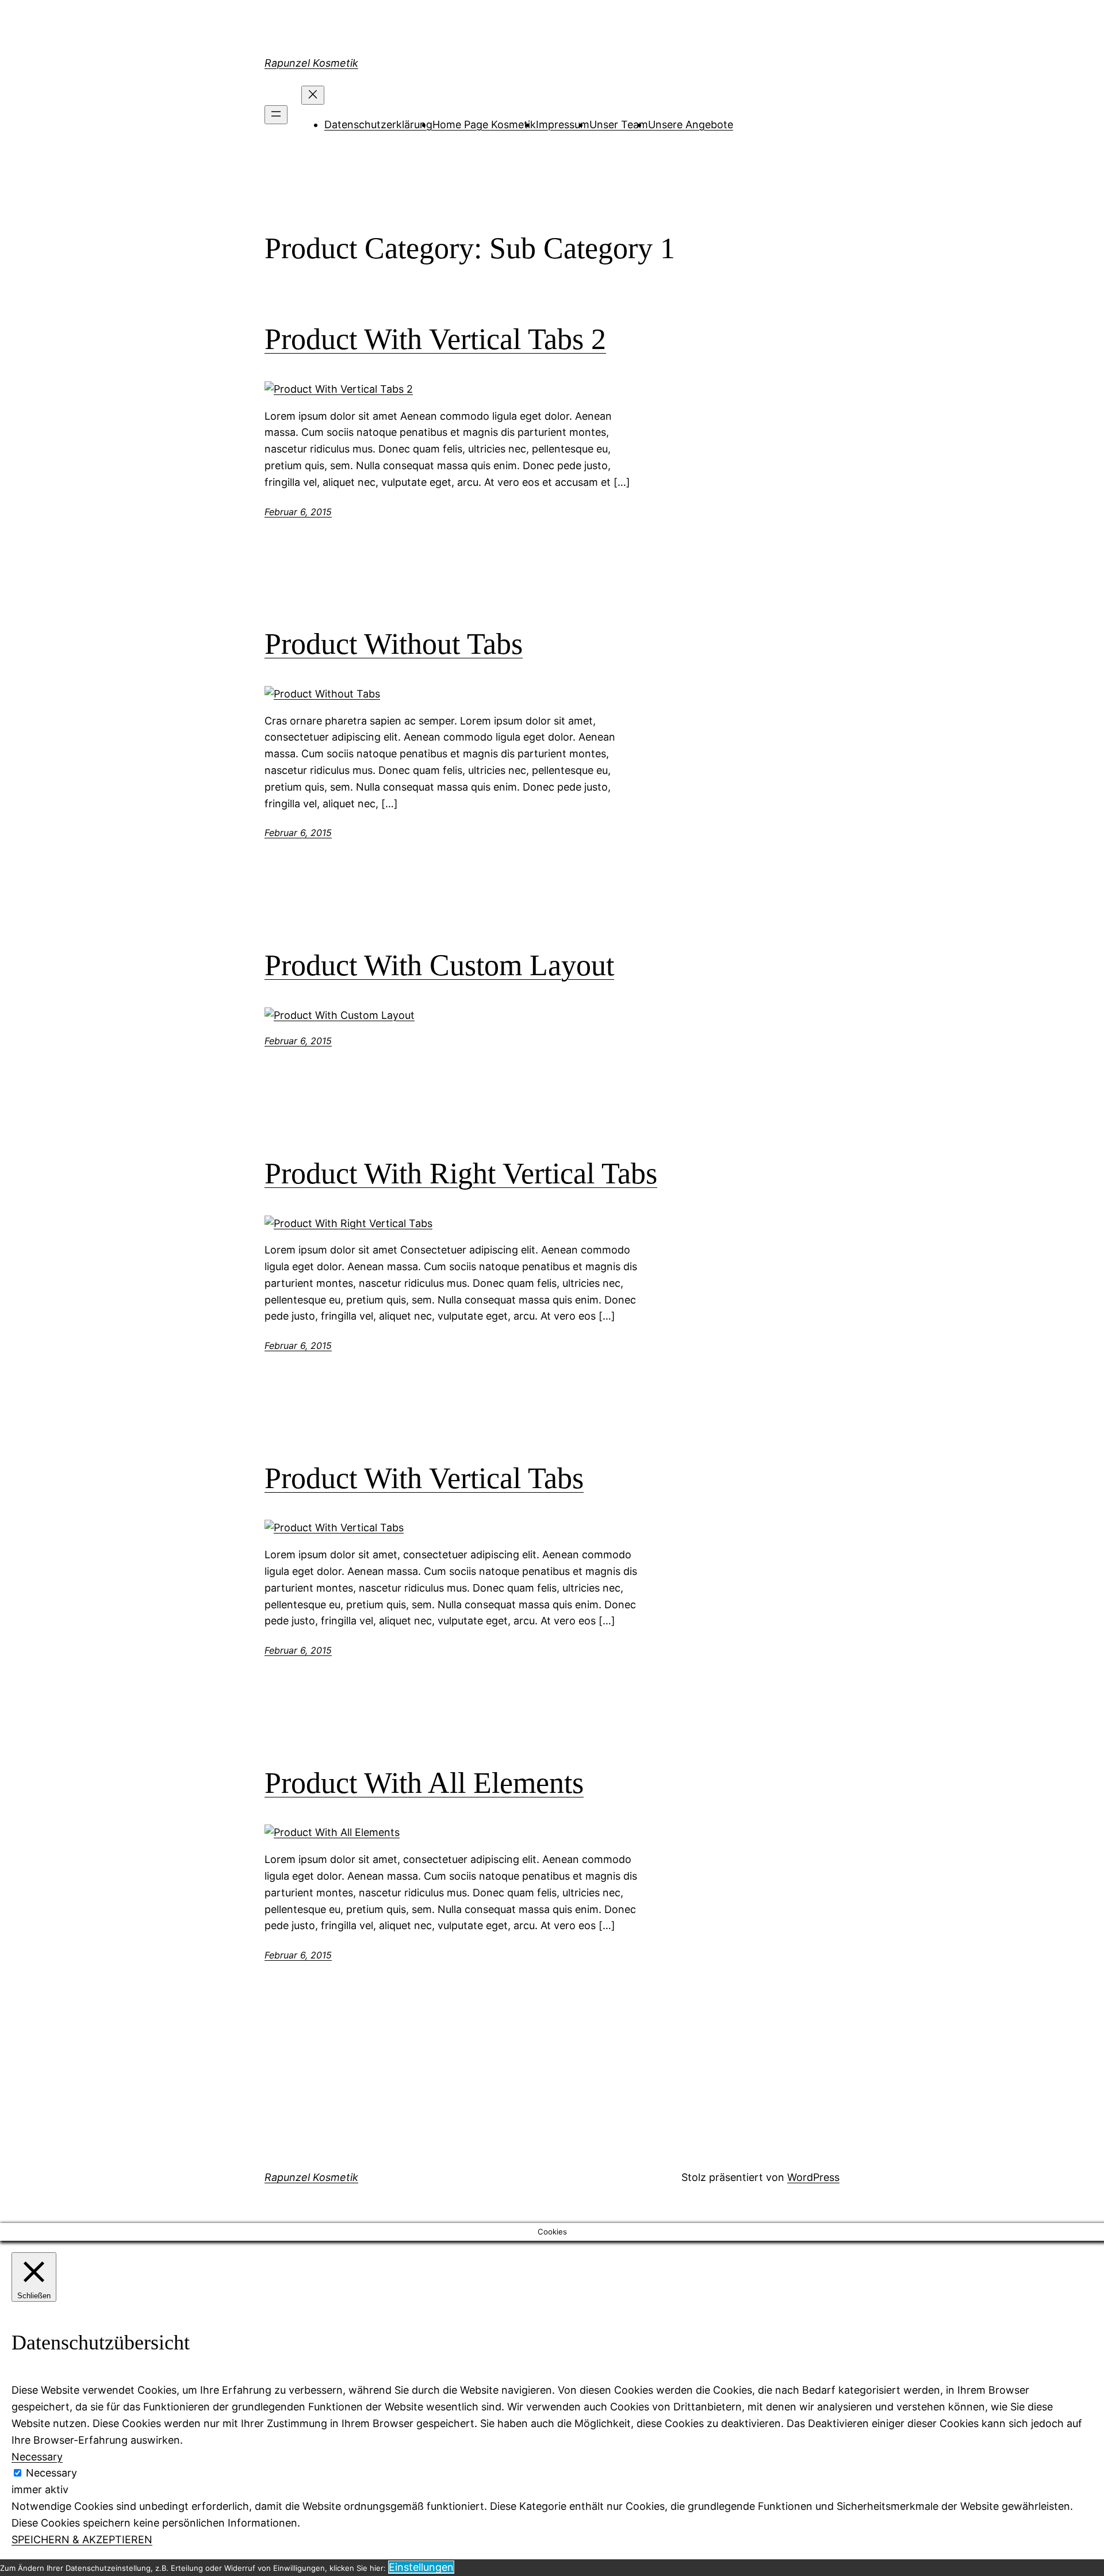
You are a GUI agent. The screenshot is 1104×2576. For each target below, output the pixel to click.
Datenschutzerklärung (378, 124)
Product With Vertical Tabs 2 (435, 339)
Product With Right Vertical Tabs (461, 1173)
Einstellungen (421, 2567)
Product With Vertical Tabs (424, 1478)
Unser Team (619, 124)
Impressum (563, 124)
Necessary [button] (37, 2457)
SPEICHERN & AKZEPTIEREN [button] (82, 2539)
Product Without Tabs (394, 644)
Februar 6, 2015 (298, 512)
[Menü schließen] (313, 95)
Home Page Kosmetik (484, 124)
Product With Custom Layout (439, 965)
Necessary (51, 2473)
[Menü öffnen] (276, 115)
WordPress (813, 2177)
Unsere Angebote (691, 124)
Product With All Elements (424, 1783)
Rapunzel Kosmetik (311, 63)
